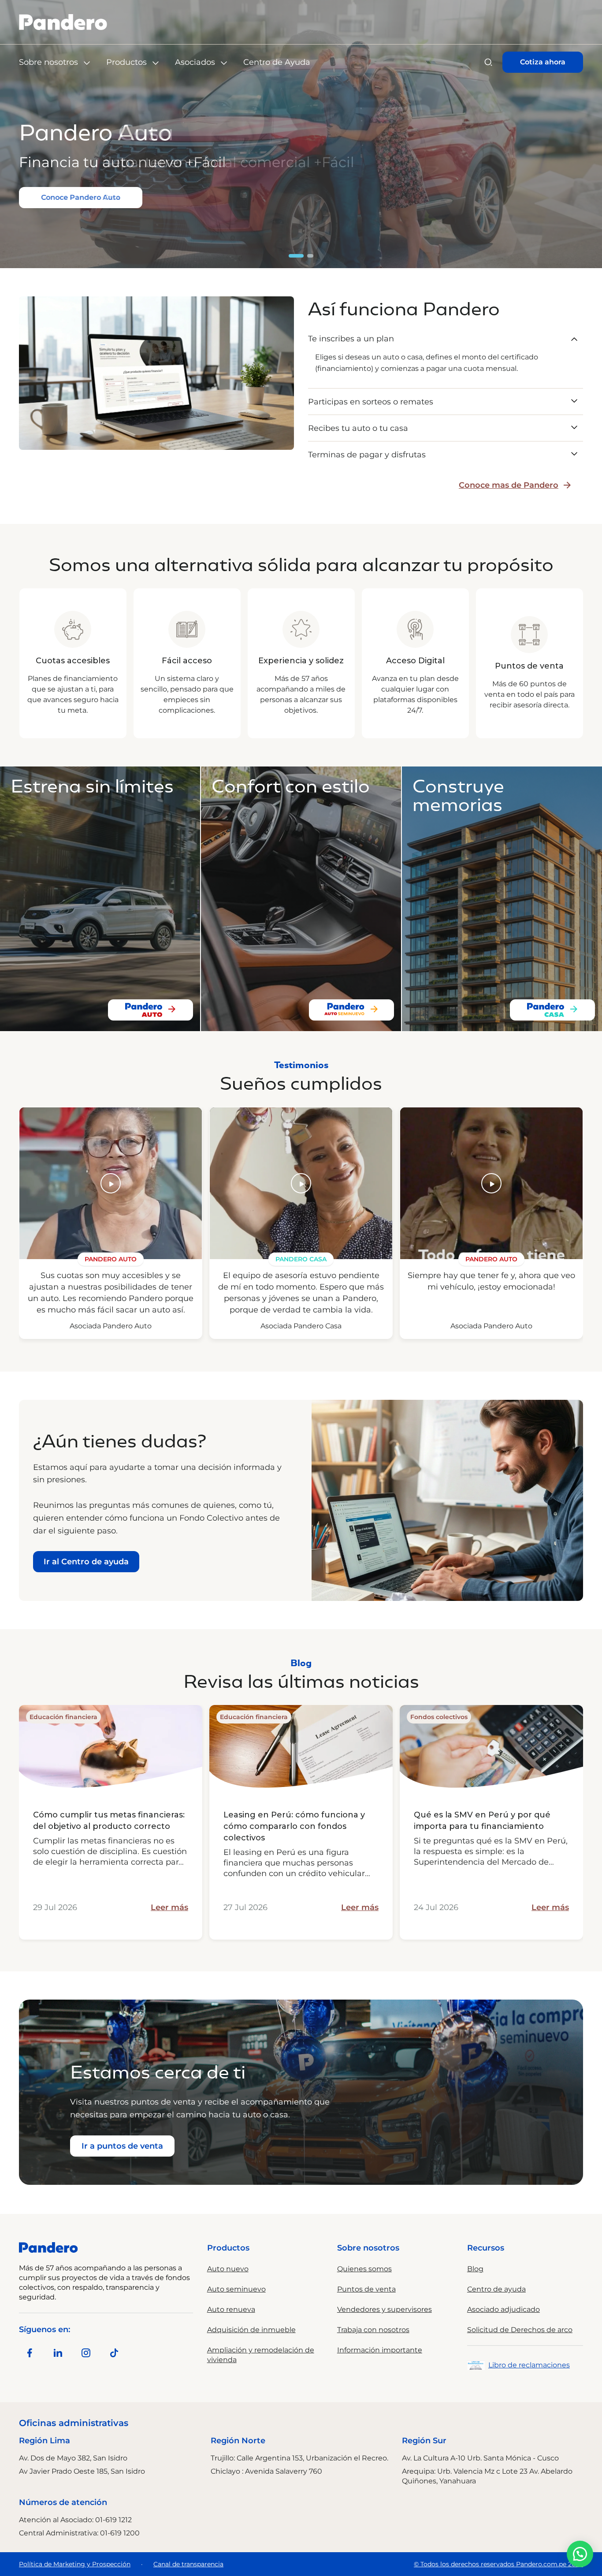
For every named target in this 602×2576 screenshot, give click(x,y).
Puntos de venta (366, 2289)
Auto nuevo (228, 2269)
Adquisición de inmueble (251, 2330)
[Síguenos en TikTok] (114, 2353)
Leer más (169, 1907)
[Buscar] (488, 62)
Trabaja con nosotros (373, 2330)
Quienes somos (364, 2269)
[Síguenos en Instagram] (86, 2353)
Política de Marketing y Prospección (75, 2564)
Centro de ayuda (496, 2289)
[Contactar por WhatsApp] (580, 2554)
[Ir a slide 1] (297, 256)
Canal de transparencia (188, 2564)
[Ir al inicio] (63, 22)
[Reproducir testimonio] (111, 1183)
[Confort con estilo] (351, 1010)
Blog (475, 2269)
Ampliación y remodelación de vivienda (261, 2355)
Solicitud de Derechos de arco (520, 2330)
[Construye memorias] (552, 1010)
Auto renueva (231, 2309)
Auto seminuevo (236, 2289)
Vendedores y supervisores (385, 2309)
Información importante (380, 2350)
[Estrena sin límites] (150, 1010)
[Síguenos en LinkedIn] (58, 2353)
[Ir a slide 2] (311, 256)
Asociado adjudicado (504, 2309)
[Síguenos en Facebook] (30, 2353)
